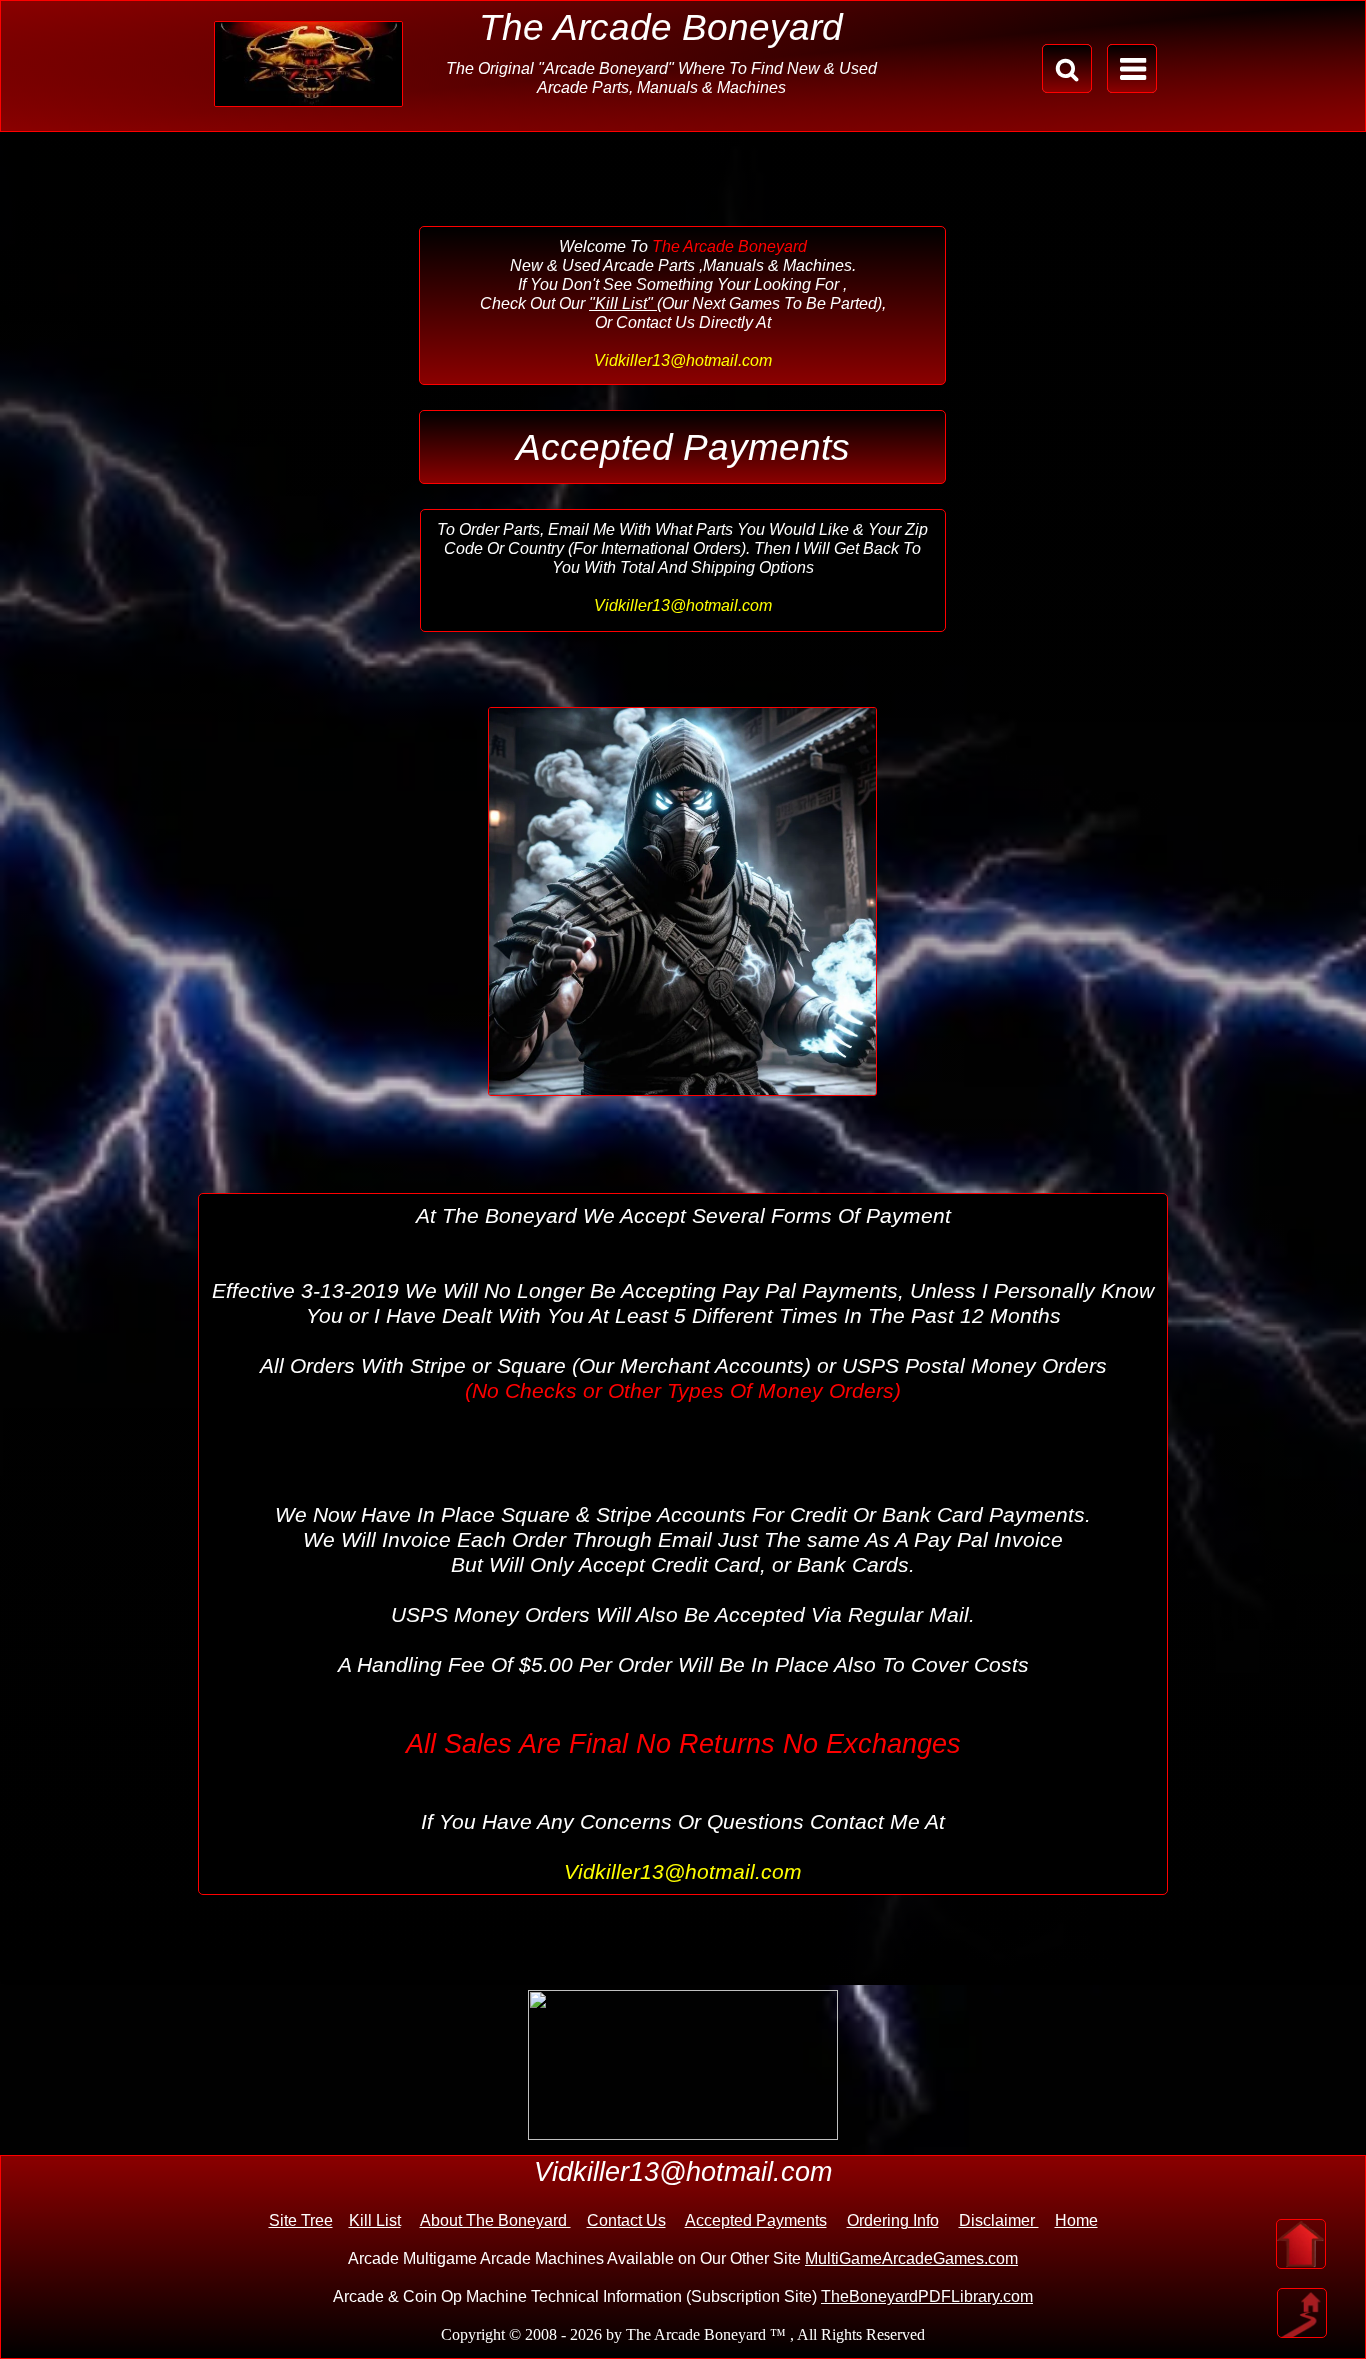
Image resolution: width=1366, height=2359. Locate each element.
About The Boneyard (495, 2220)
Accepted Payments (756, 2220)
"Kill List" (623, 303)
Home (1076, 2220)
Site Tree (301, 2220)
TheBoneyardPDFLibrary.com (927, 2296)
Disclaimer (999, 2220)
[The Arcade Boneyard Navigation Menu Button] (1132, 68)
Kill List (375, 2220)
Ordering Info (893, 2220)
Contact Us (626, 2220)
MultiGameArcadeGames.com (911, 2258)
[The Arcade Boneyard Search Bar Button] (1067, 68)
